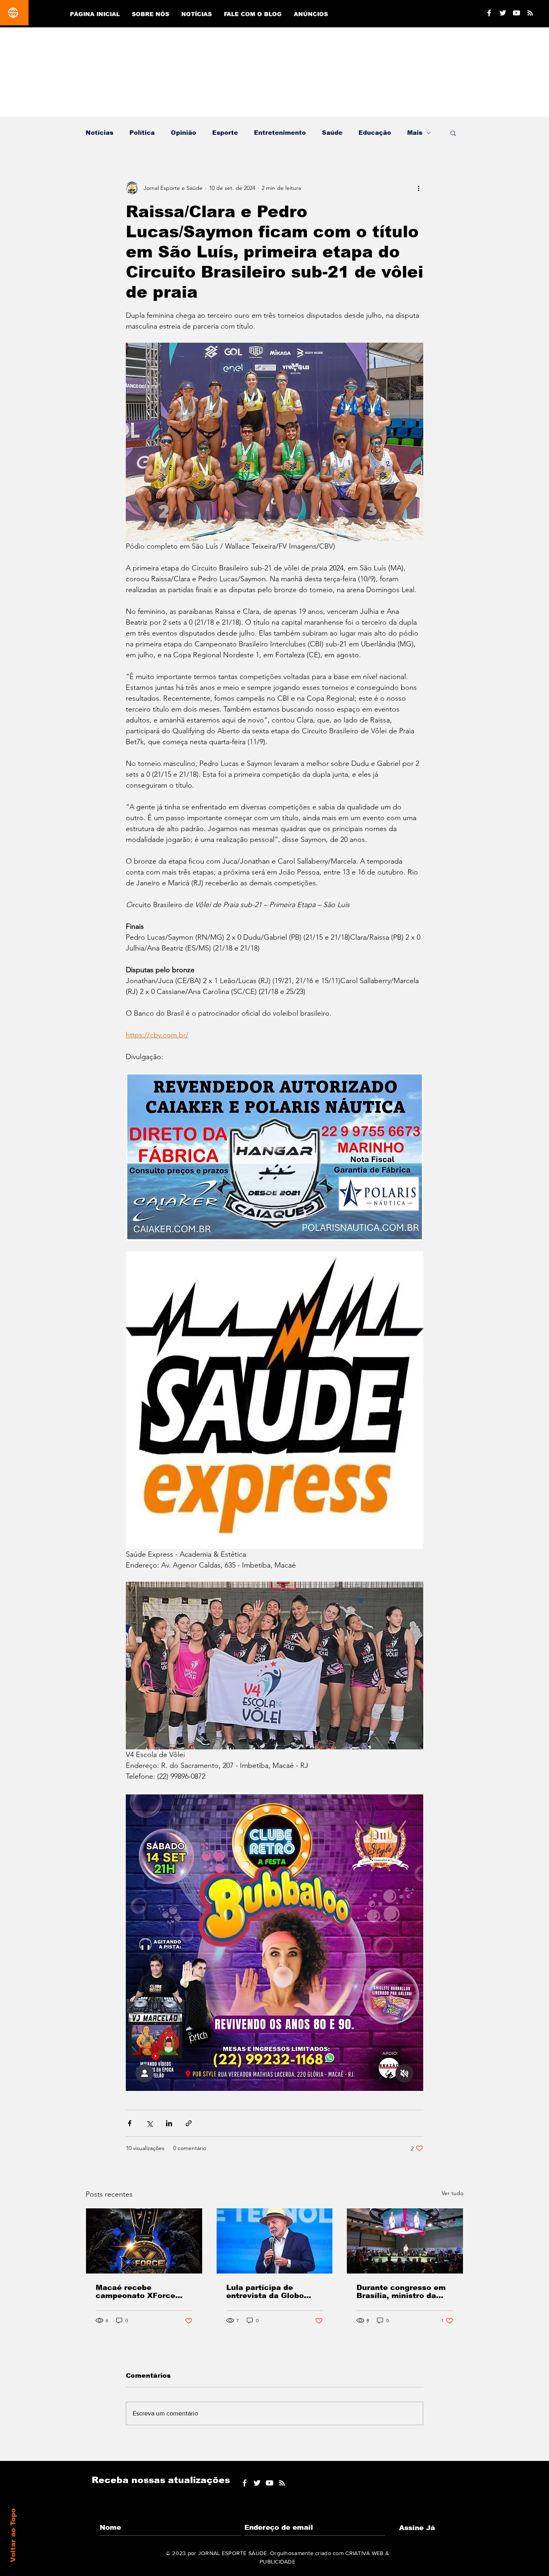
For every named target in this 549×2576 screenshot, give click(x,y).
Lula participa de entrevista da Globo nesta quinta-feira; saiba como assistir (274, 2292)
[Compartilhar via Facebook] (130, 2123)
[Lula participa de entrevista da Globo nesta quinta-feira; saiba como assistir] (275, 2241)
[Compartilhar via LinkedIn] (169, 2123)
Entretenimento (280, 133)
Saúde (332, 133)
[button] (453, 133)
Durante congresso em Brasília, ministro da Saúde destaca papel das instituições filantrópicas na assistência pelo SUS (401, 2292)
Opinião (183, 133)
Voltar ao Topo (13, 2535)
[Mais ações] (418, 188)
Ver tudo (453, 2193)
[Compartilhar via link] (189, 2123)
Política (142, 133)
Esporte (225, 133)
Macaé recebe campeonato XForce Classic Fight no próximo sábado (135, 2292)
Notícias (99, 133)
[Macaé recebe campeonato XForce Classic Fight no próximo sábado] (144, 2241)
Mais (415, 133)
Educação (375, 133)
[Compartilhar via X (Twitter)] (149, 2123)
